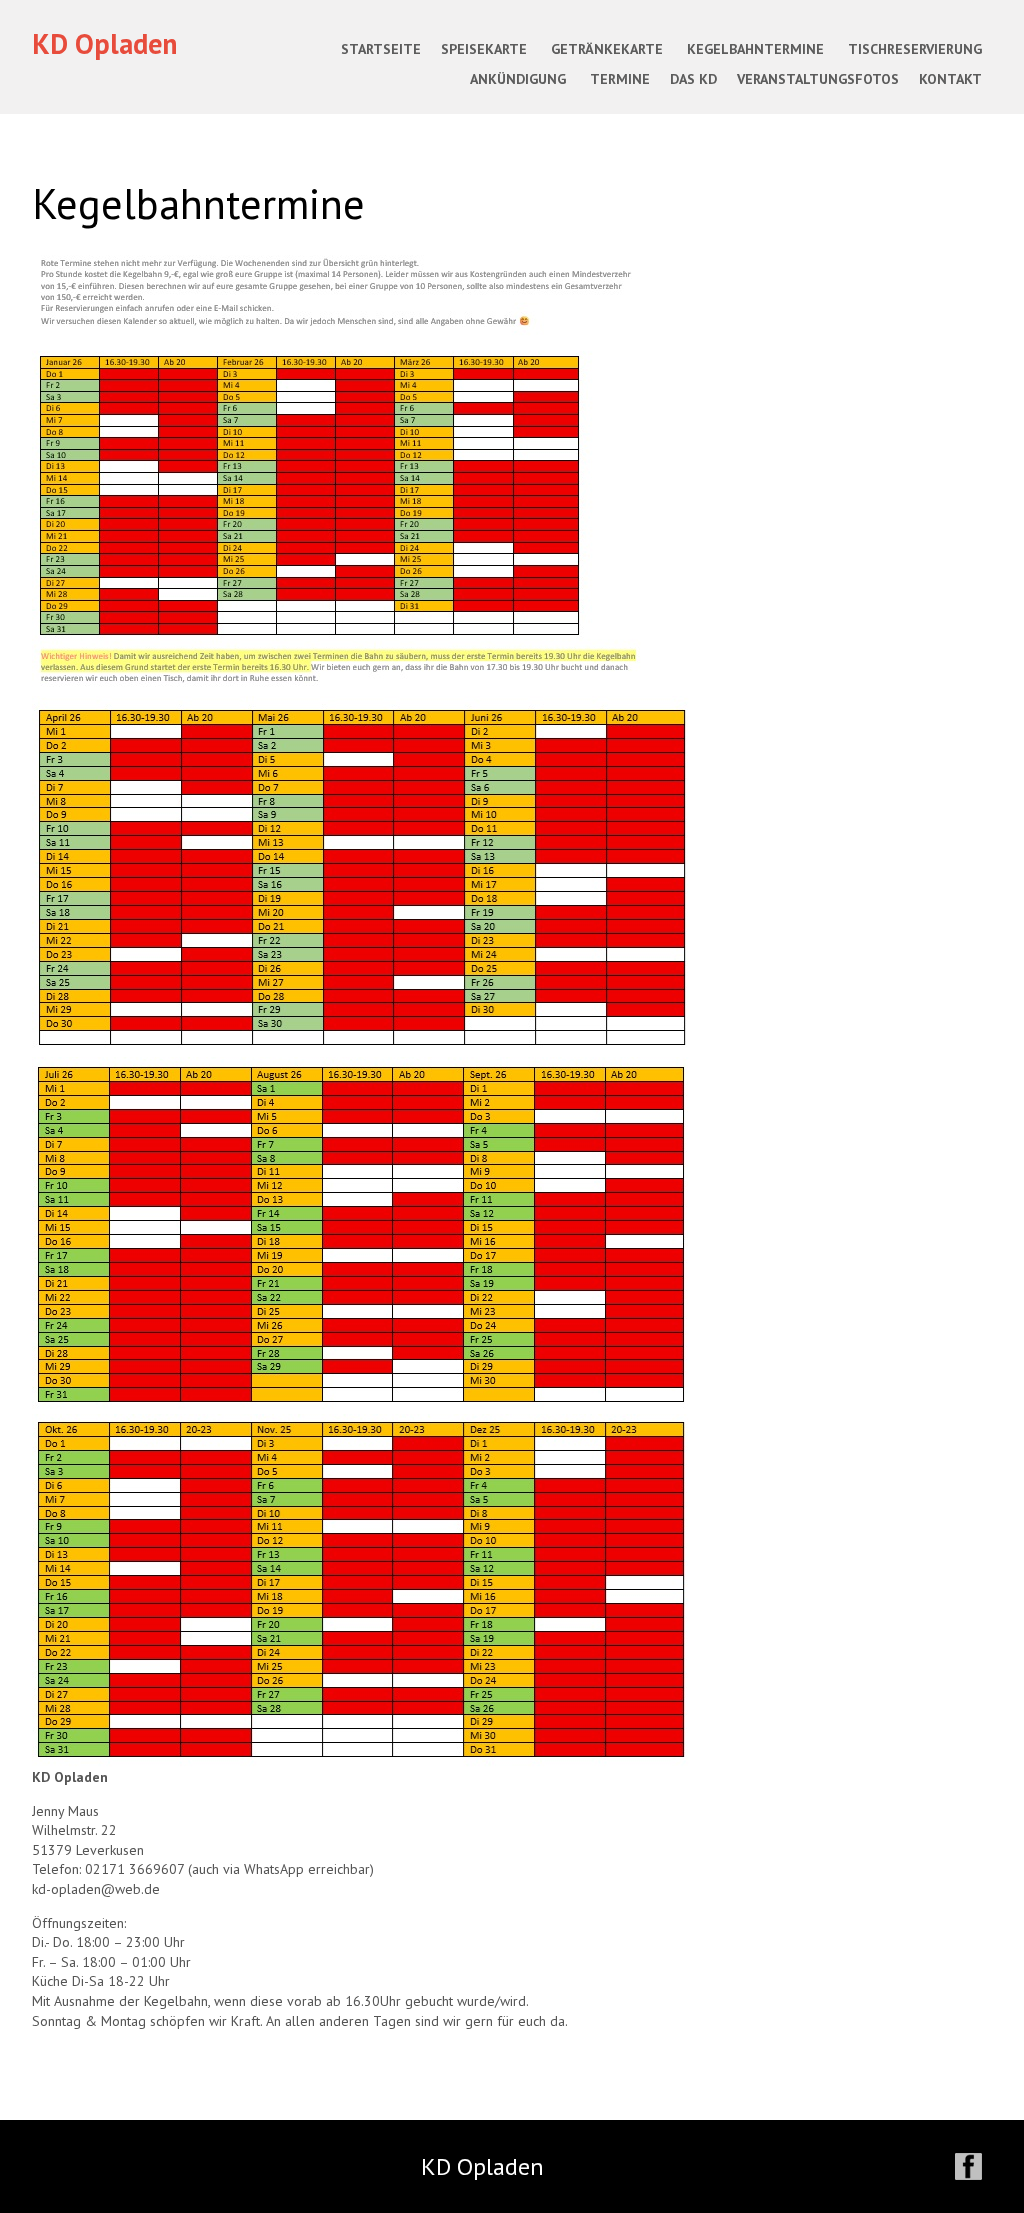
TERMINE (620, 79)
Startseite (381, 49)
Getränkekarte (607, 49)
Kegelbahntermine (755, 49)
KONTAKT (950, 79)
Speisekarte (484, 49)
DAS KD (693, 79)
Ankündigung (518, 79)
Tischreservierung (915, 49)
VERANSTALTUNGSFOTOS (818, 79)
